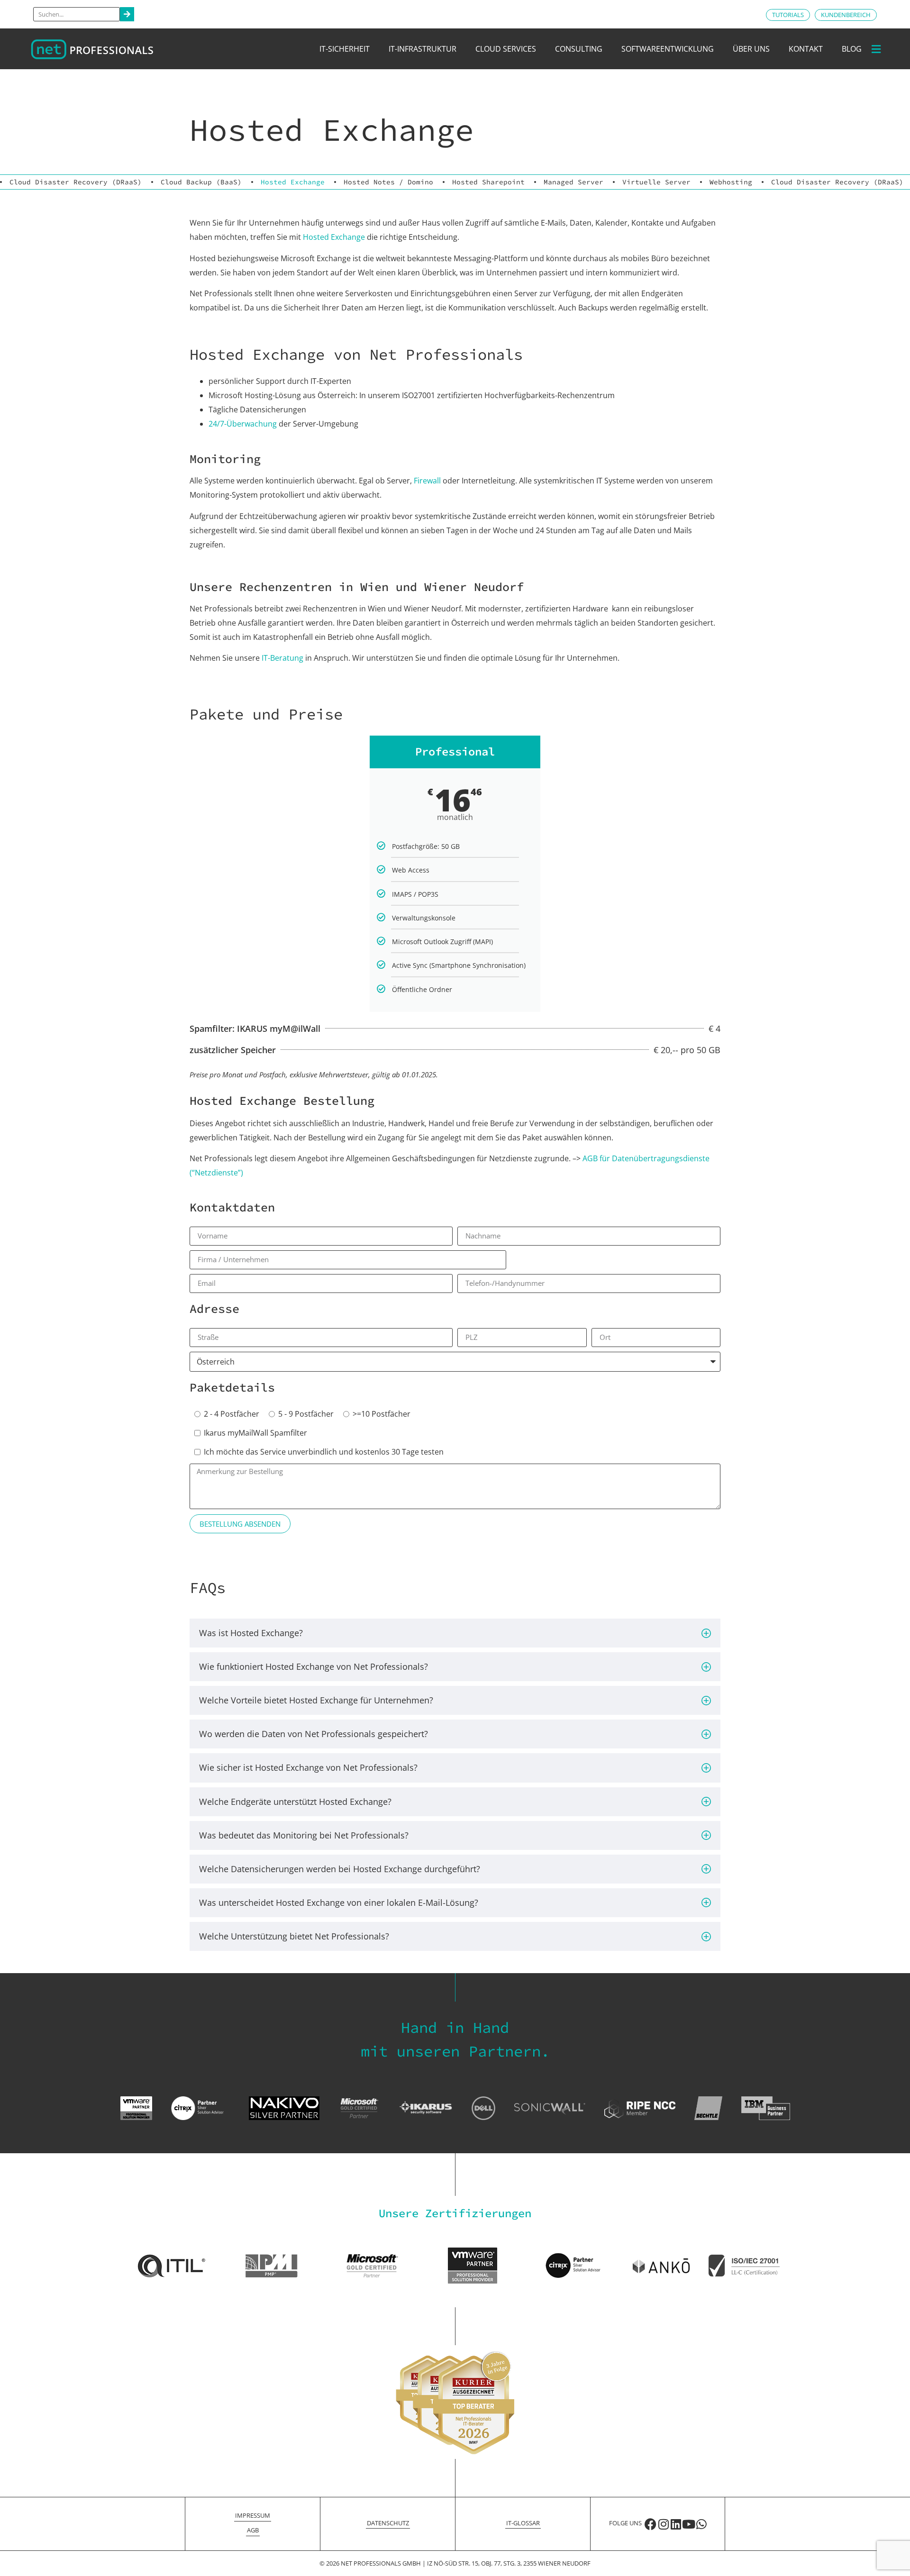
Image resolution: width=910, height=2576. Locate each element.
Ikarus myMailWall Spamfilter (255, 1433)
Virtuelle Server (656, 182)
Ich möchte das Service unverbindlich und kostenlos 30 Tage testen (324, 1452)
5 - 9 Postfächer (306, 1414)
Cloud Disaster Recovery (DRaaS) (76, 182)
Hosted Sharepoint (488, 182)
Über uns (751, 49)
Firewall (427, 481)
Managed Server (573, 182)
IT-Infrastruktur (423, 49)
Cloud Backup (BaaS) (201, 182)
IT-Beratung (282, 658)
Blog (852, 49)
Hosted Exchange (293, 182)
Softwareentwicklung (668, 49)
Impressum (253, 2515)
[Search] (127, 14)
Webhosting (731, 182)
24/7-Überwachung (243, 424)
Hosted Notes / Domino (388, 182)
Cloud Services (506, 49)
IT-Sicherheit (345, 49)
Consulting (579, 49)
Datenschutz (388, 2523)
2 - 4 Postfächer (232, 1414)
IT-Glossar (523, 2523)
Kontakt (806, 49)
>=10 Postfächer (382, 1414)
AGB (253, 2530)
